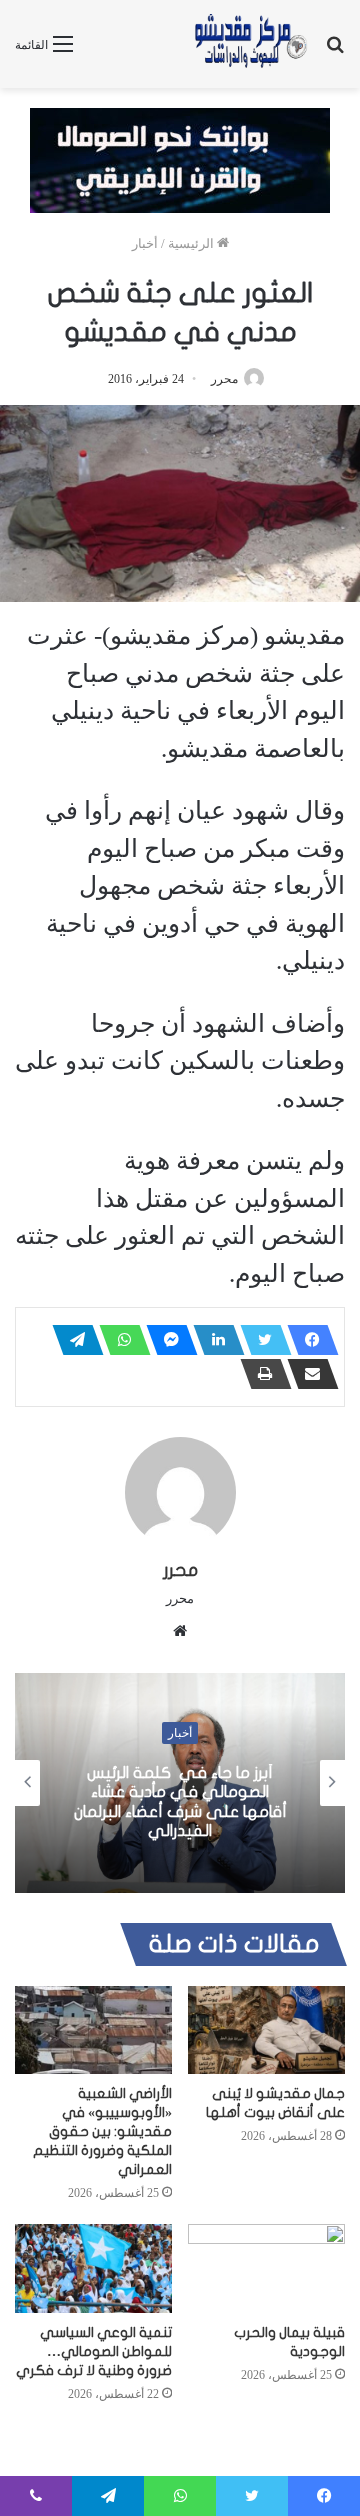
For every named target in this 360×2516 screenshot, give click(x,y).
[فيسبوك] (307, 1340)
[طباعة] (260, 1374)
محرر (224, 379)
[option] (180, 1783)
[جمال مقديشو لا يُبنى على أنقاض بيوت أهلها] (266, 2030)
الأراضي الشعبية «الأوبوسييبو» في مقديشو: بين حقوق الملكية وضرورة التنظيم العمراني (102, 2131)
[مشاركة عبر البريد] (307, 1374)
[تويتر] (260, 1340)
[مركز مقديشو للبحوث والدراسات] (250, 44)
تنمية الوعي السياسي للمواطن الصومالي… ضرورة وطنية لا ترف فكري (94, 2351)
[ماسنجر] (166, 1340)
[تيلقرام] (72, 1340)
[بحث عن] (335, 51)
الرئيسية (192, 243)
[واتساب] (119, 1340)
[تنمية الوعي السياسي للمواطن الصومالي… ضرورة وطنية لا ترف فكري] (93, 2268)
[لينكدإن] (213, 1340)
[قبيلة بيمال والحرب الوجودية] (266, 2268)
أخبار (145, 243)
